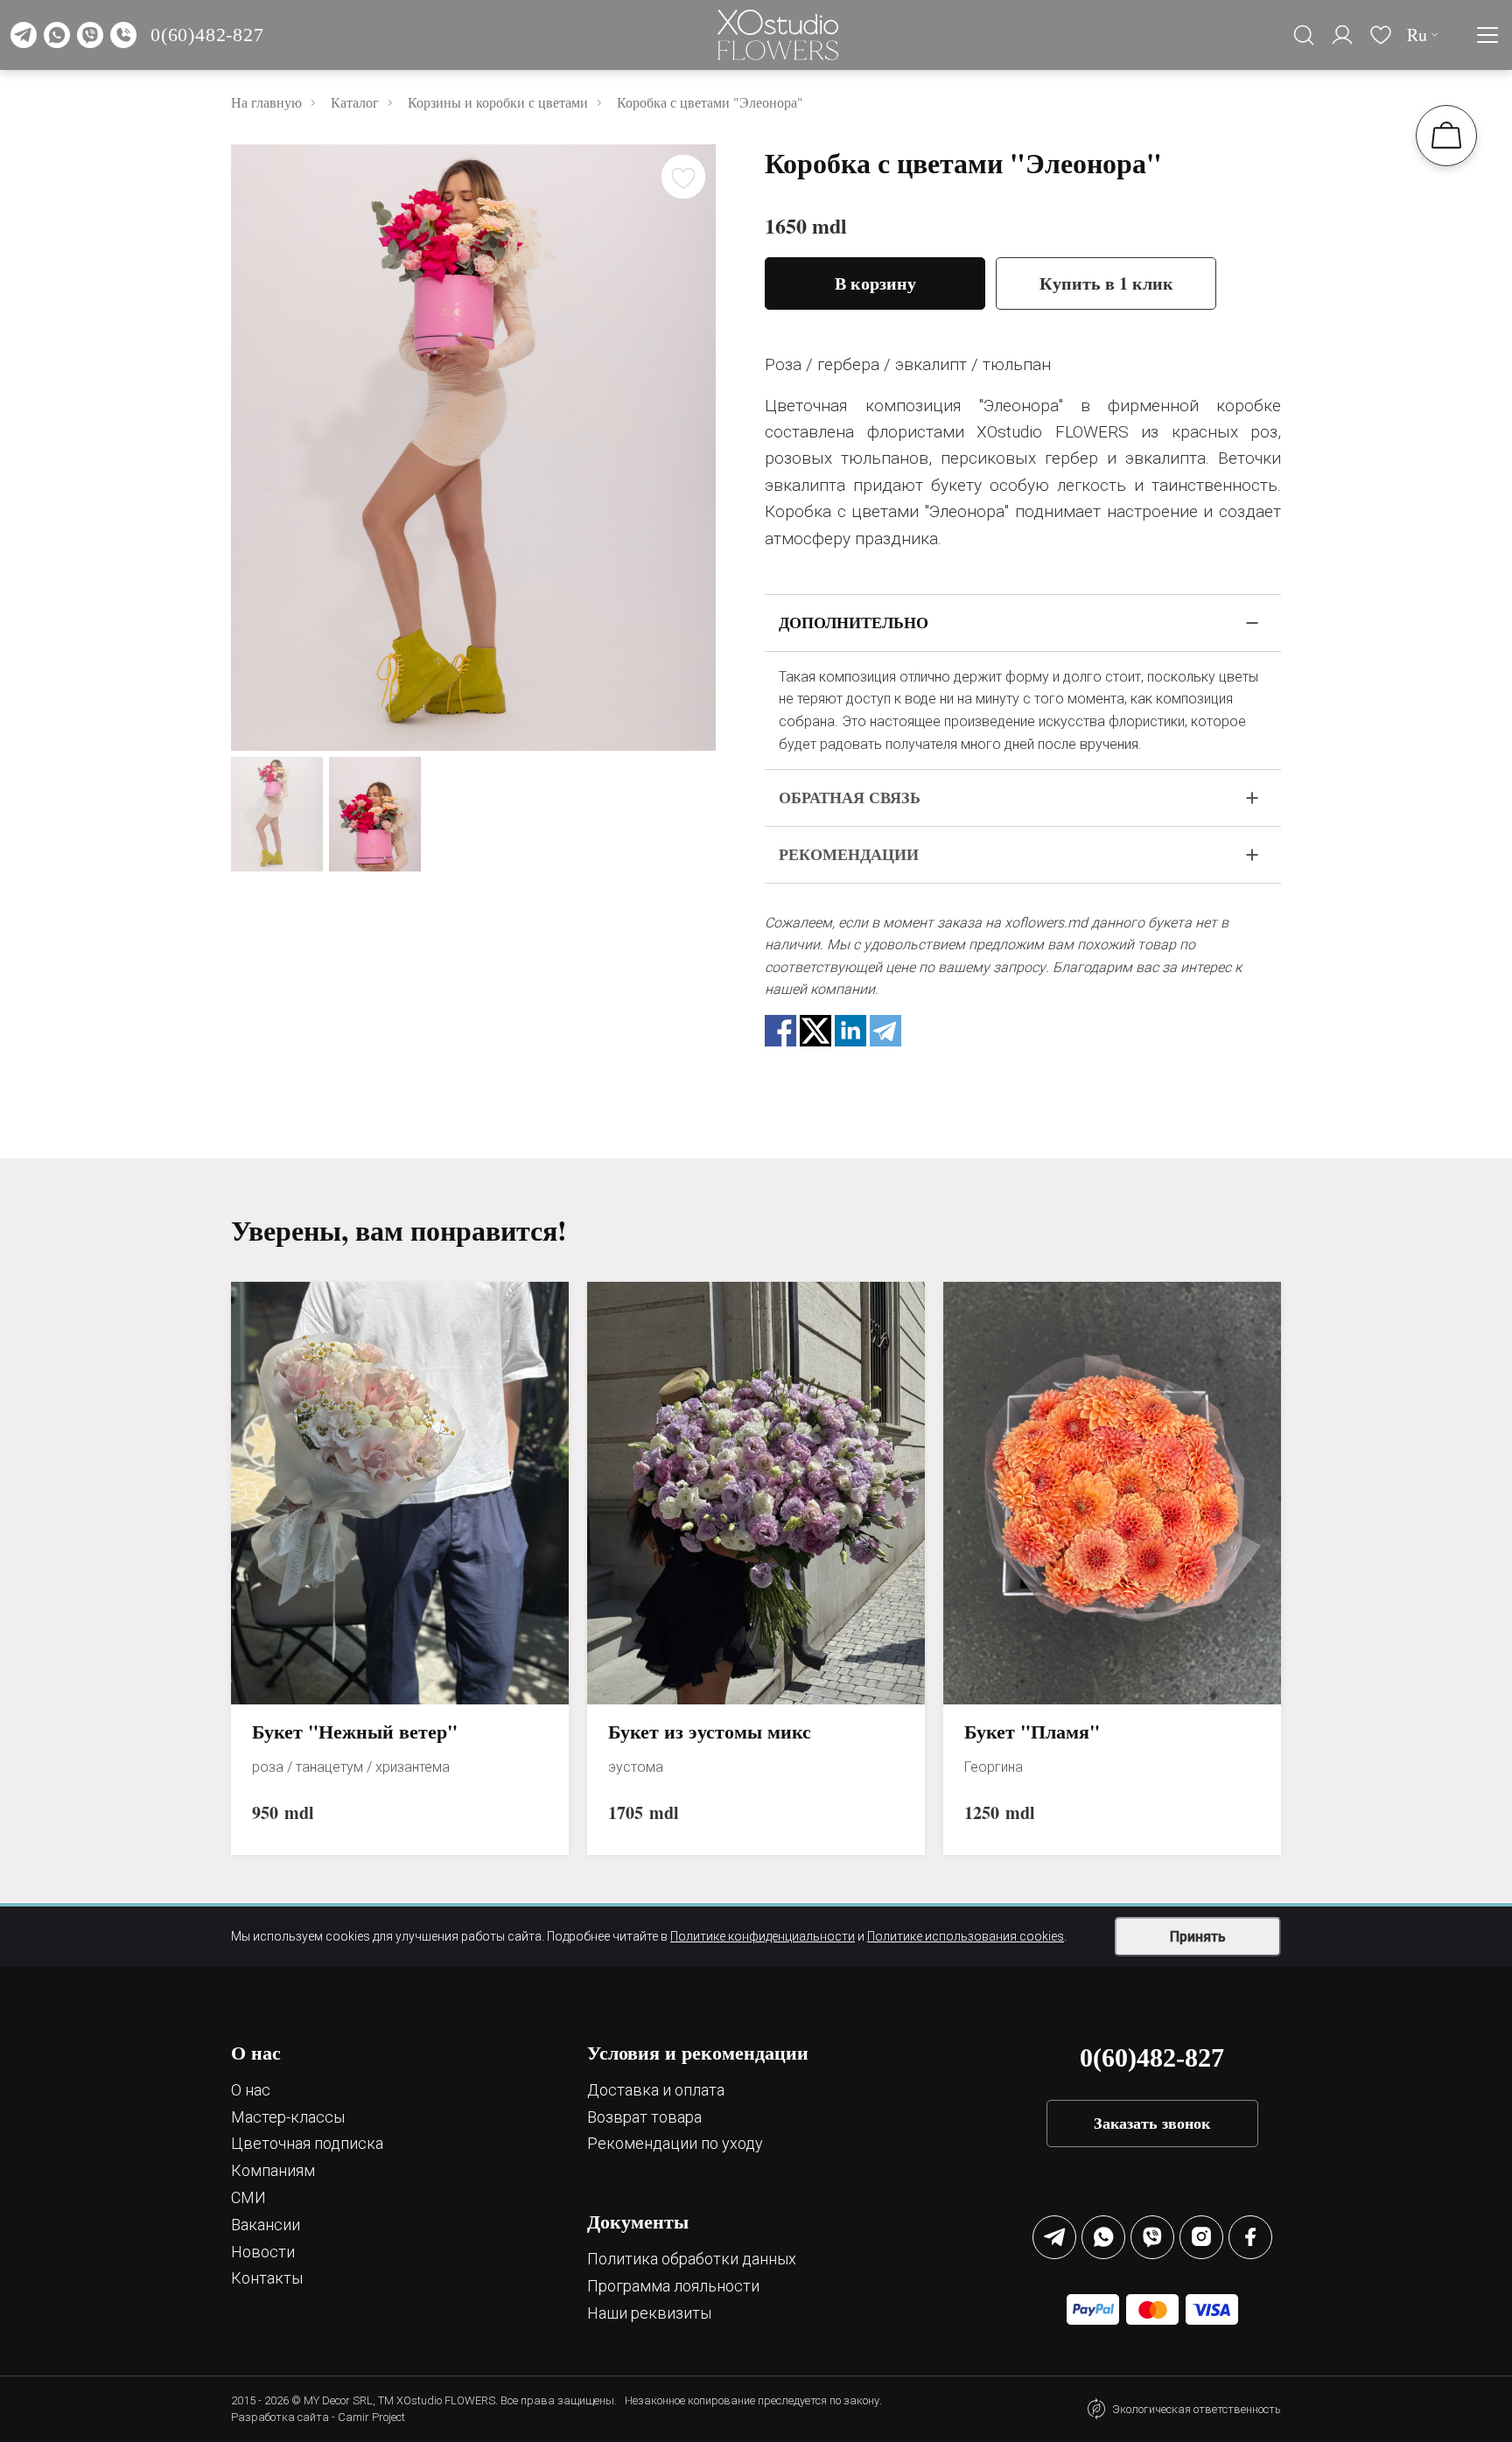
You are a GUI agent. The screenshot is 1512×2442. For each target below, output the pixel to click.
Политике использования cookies (966, 1936)
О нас (251, 2090)
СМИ (248, 2197)
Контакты (267, 2278)
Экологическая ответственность (1197, 2409)
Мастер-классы (288, 2117)
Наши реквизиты (649, 2313)
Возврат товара (644, 2117)
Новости (263, 2252)
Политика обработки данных (692, 2259)
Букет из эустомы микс (710, 1732)
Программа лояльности (673, 2286)
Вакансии (266, 2225)
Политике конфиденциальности (763, 1936)
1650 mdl (806, 226)
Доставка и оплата (656, 2090)
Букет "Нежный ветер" (355, 1732)
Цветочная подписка (307, 2143)
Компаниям (273, 2170)
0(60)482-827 (207, 35)
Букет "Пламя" (1032, 1732)
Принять (1198, 1937)
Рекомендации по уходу (675, 2143)
